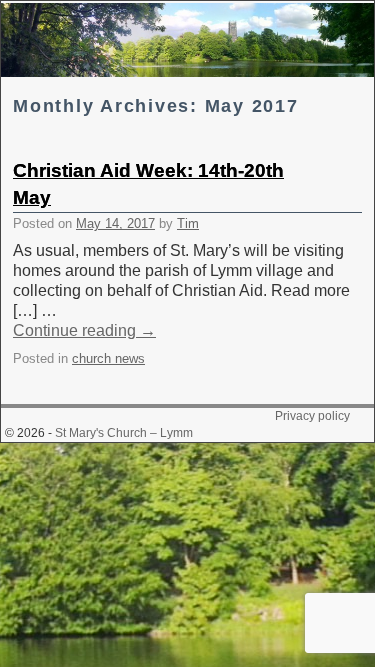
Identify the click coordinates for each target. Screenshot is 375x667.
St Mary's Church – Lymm (124, 433)
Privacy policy (312, 416)
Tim (188, 223)
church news (108, 358)
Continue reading (84, 330)
